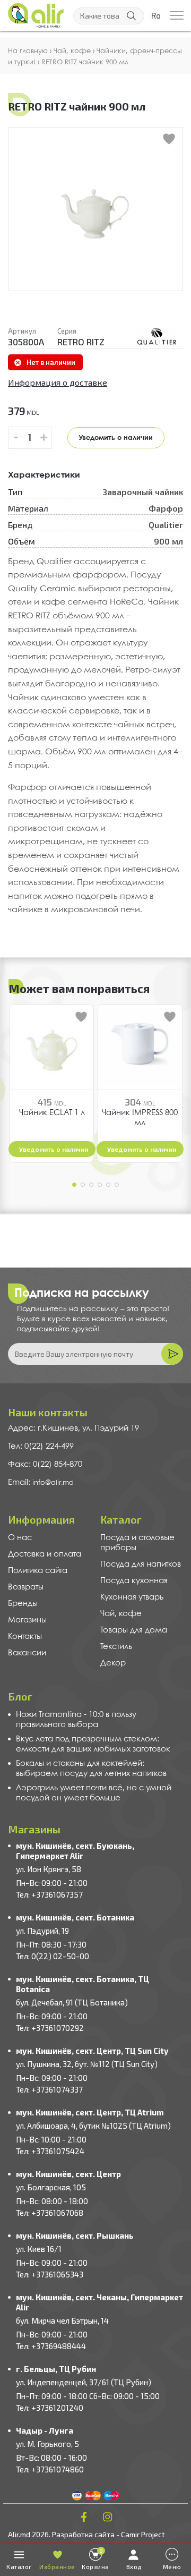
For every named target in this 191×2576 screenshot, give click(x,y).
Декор (113, 1663)
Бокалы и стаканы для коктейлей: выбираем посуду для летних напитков (91, 1769)
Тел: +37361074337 (49, 2089)
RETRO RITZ (81, 342)
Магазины (27, 1620)
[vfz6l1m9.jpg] (157, 336)
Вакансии (27, 1653)
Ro (156, 16)
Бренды (23, 1604)
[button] (74, 1185)
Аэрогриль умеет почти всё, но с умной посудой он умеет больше (94, 1793)
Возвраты (26, 1587)
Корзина (95, 2559)
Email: (20, 1483)
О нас (20, 1538)
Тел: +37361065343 (50, 2274)
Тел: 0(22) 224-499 (41, 1447)
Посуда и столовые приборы (137, 1543)
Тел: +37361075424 (50, 2151)
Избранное (57, 2567)
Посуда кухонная (134, 1581)
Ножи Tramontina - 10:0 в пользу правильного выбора (76, 1720)
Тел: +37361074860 (50, 2469)
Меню (172, 2567)
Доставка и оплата (45, 1554)
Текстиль (116, 1647)
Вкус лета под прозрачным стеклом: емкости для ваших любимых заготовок (93, 1744)
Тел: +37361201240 (50, 2408)
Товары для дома (134, 1630)
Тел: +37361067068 (50, 2213)
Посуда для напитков (141, 1565)
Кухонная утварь (132, 1597)
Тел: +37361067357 (49, 1894)
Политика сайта (38, 1571)
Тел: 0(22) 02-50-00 (53, 1956)
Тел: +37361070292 (50, 2028)
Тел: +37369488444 (51, 2346)
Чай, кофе (121, 1614)
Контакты (25, 1637)
